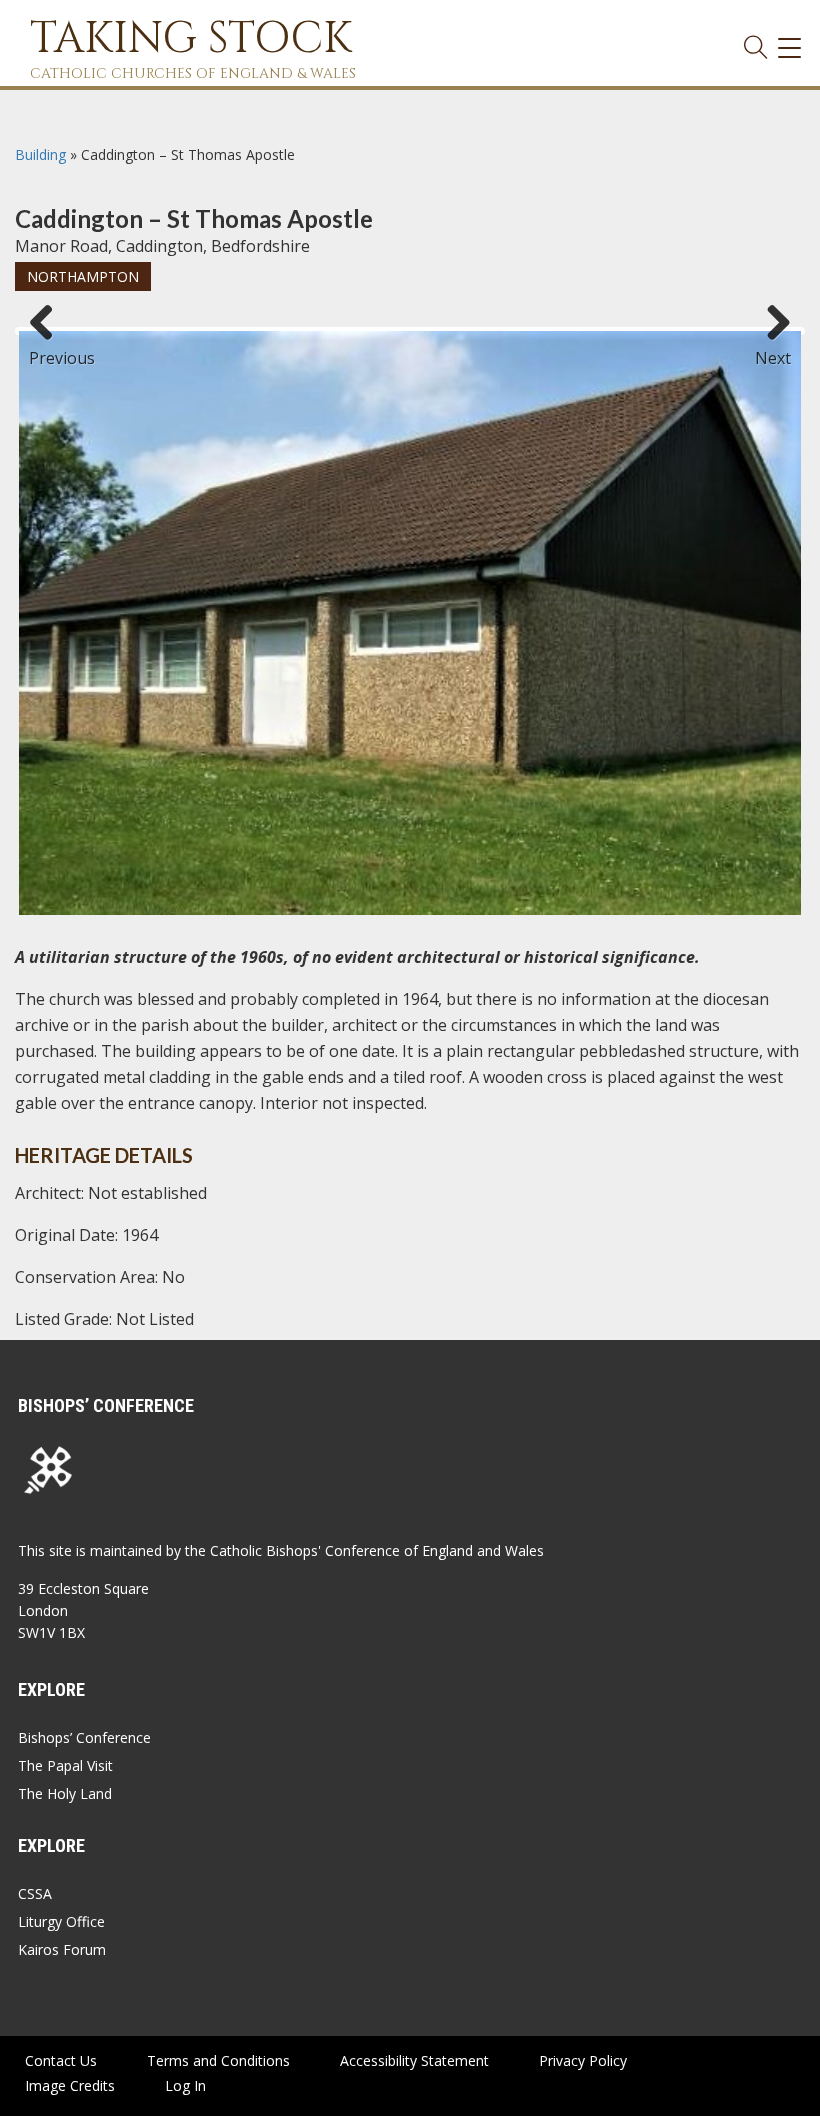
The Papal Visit (65, 1765)
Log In (185, 2085)
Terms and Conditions (218, 2060)
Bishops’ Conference (84, 1737)
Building (40, 154)
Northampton (83, 276)
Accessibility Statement (414, 2060)
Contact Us (61, 2060)
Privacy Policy (583, 2060)
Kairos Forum (62, 1949)
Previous (49, 349)
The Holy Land (65, 1793)
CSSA (35, 1893)
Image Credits (70, 2085)
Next (773, 349)
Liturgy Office (61, 1921)
